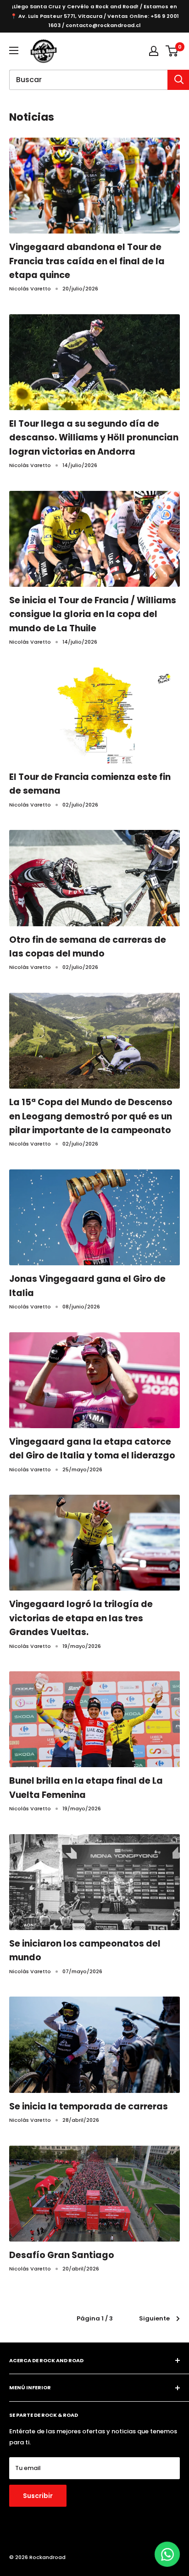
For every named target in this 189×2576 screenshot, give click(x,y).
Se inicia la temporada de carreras (89, 2106)
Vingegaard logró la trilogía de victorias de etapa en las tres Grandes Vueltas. (81, 1618)
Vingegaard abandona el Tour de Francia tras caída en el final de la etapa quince (87, 261)
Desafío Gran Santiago (62, 2255)
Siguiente (154, 2318)
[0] (172, 51)
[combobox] (88, 80)
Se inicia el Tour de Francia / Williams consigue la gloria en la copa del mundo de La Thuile (93, 614)
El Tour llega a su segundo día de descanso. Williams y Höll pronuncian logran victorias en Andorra (94, 438)
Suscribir (38, 2496)
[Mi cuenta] (154, 51)
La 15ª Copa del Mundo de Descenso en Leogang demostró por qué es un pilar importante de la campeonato (91, 1116)
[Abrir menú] (14, 50)
